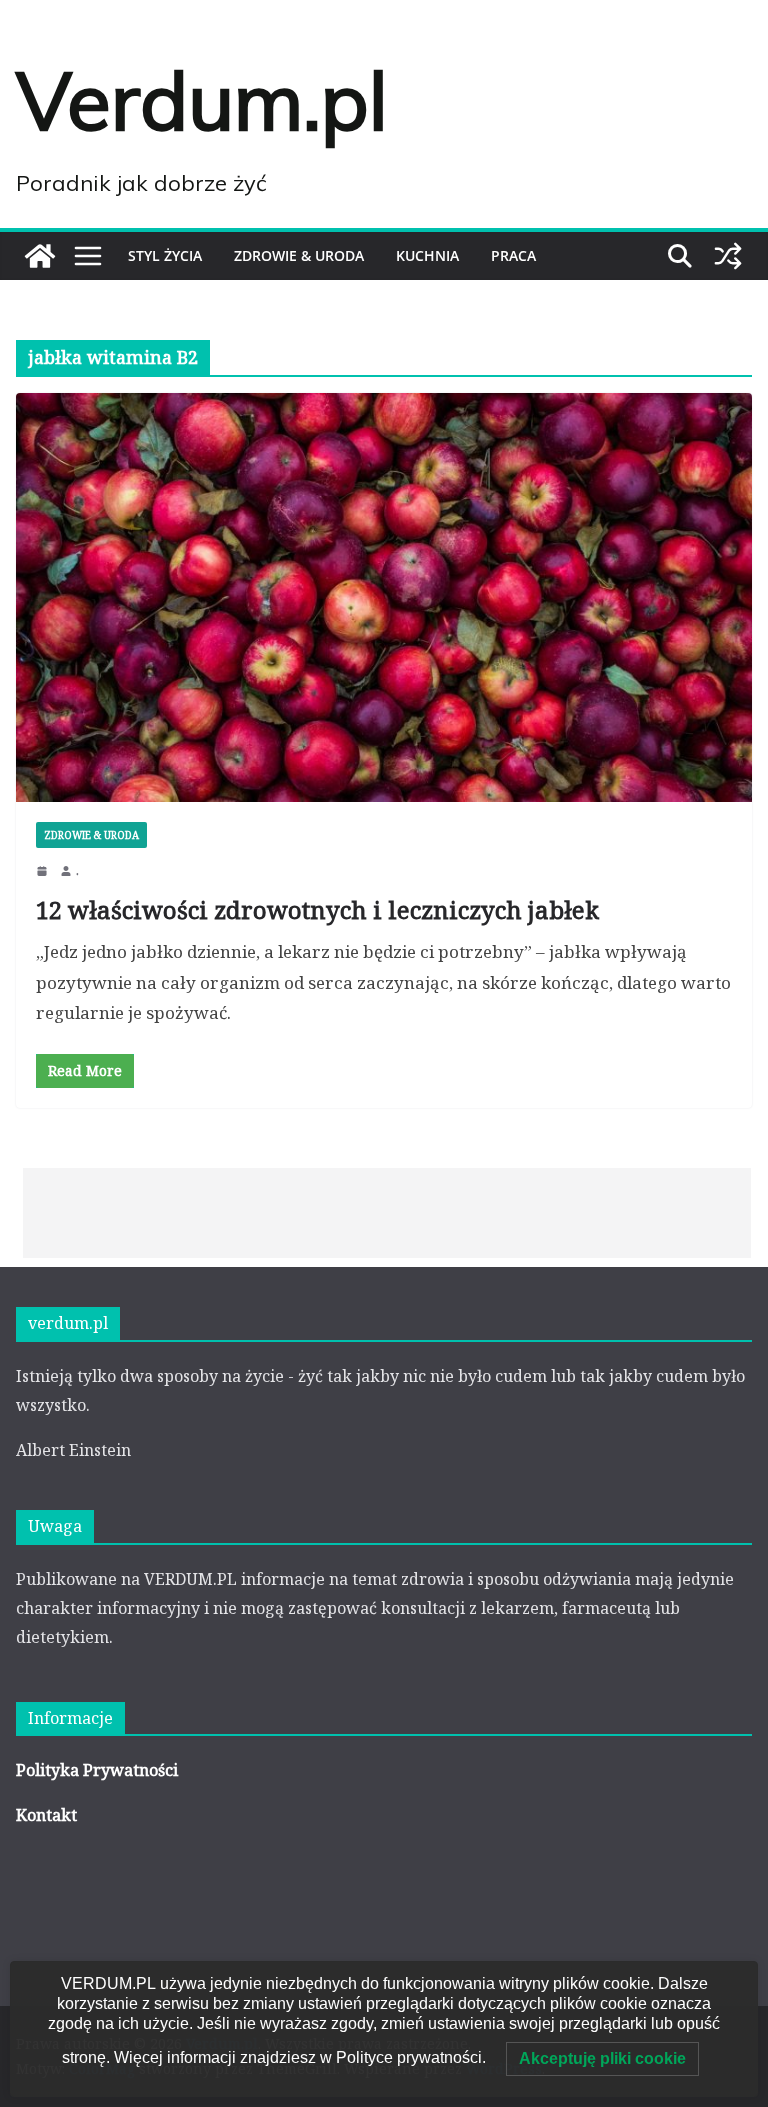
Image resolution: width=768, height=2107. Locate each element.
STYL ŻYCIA (165, 255)
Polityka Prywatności (97, 1770)
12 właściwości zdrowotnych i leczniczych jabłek (317, 909)
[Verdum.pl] (40, 256)
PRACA (513, 255)
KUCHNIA (427, 255)
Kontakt (46, 1815)
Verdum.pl (202, 100)
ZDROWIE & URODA (299, 255)
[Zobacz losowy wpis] (728, 256)
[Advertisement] (387, 1213)
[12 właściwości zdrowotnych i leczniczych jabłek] (384, 597)
